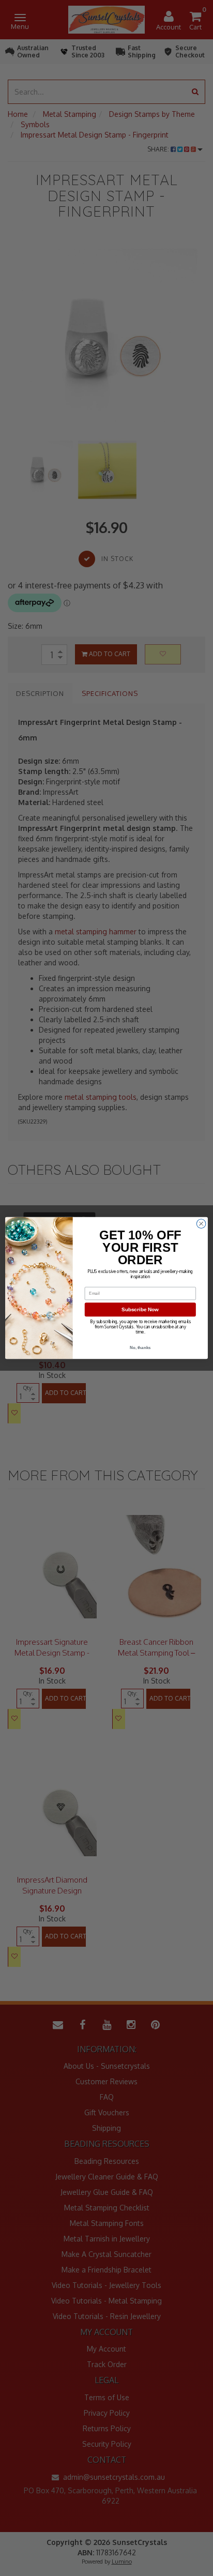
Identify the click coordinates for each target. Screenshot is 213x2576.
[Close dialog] (201, 1224)
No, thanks (140, 1348)
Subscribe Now (140, 1309)
